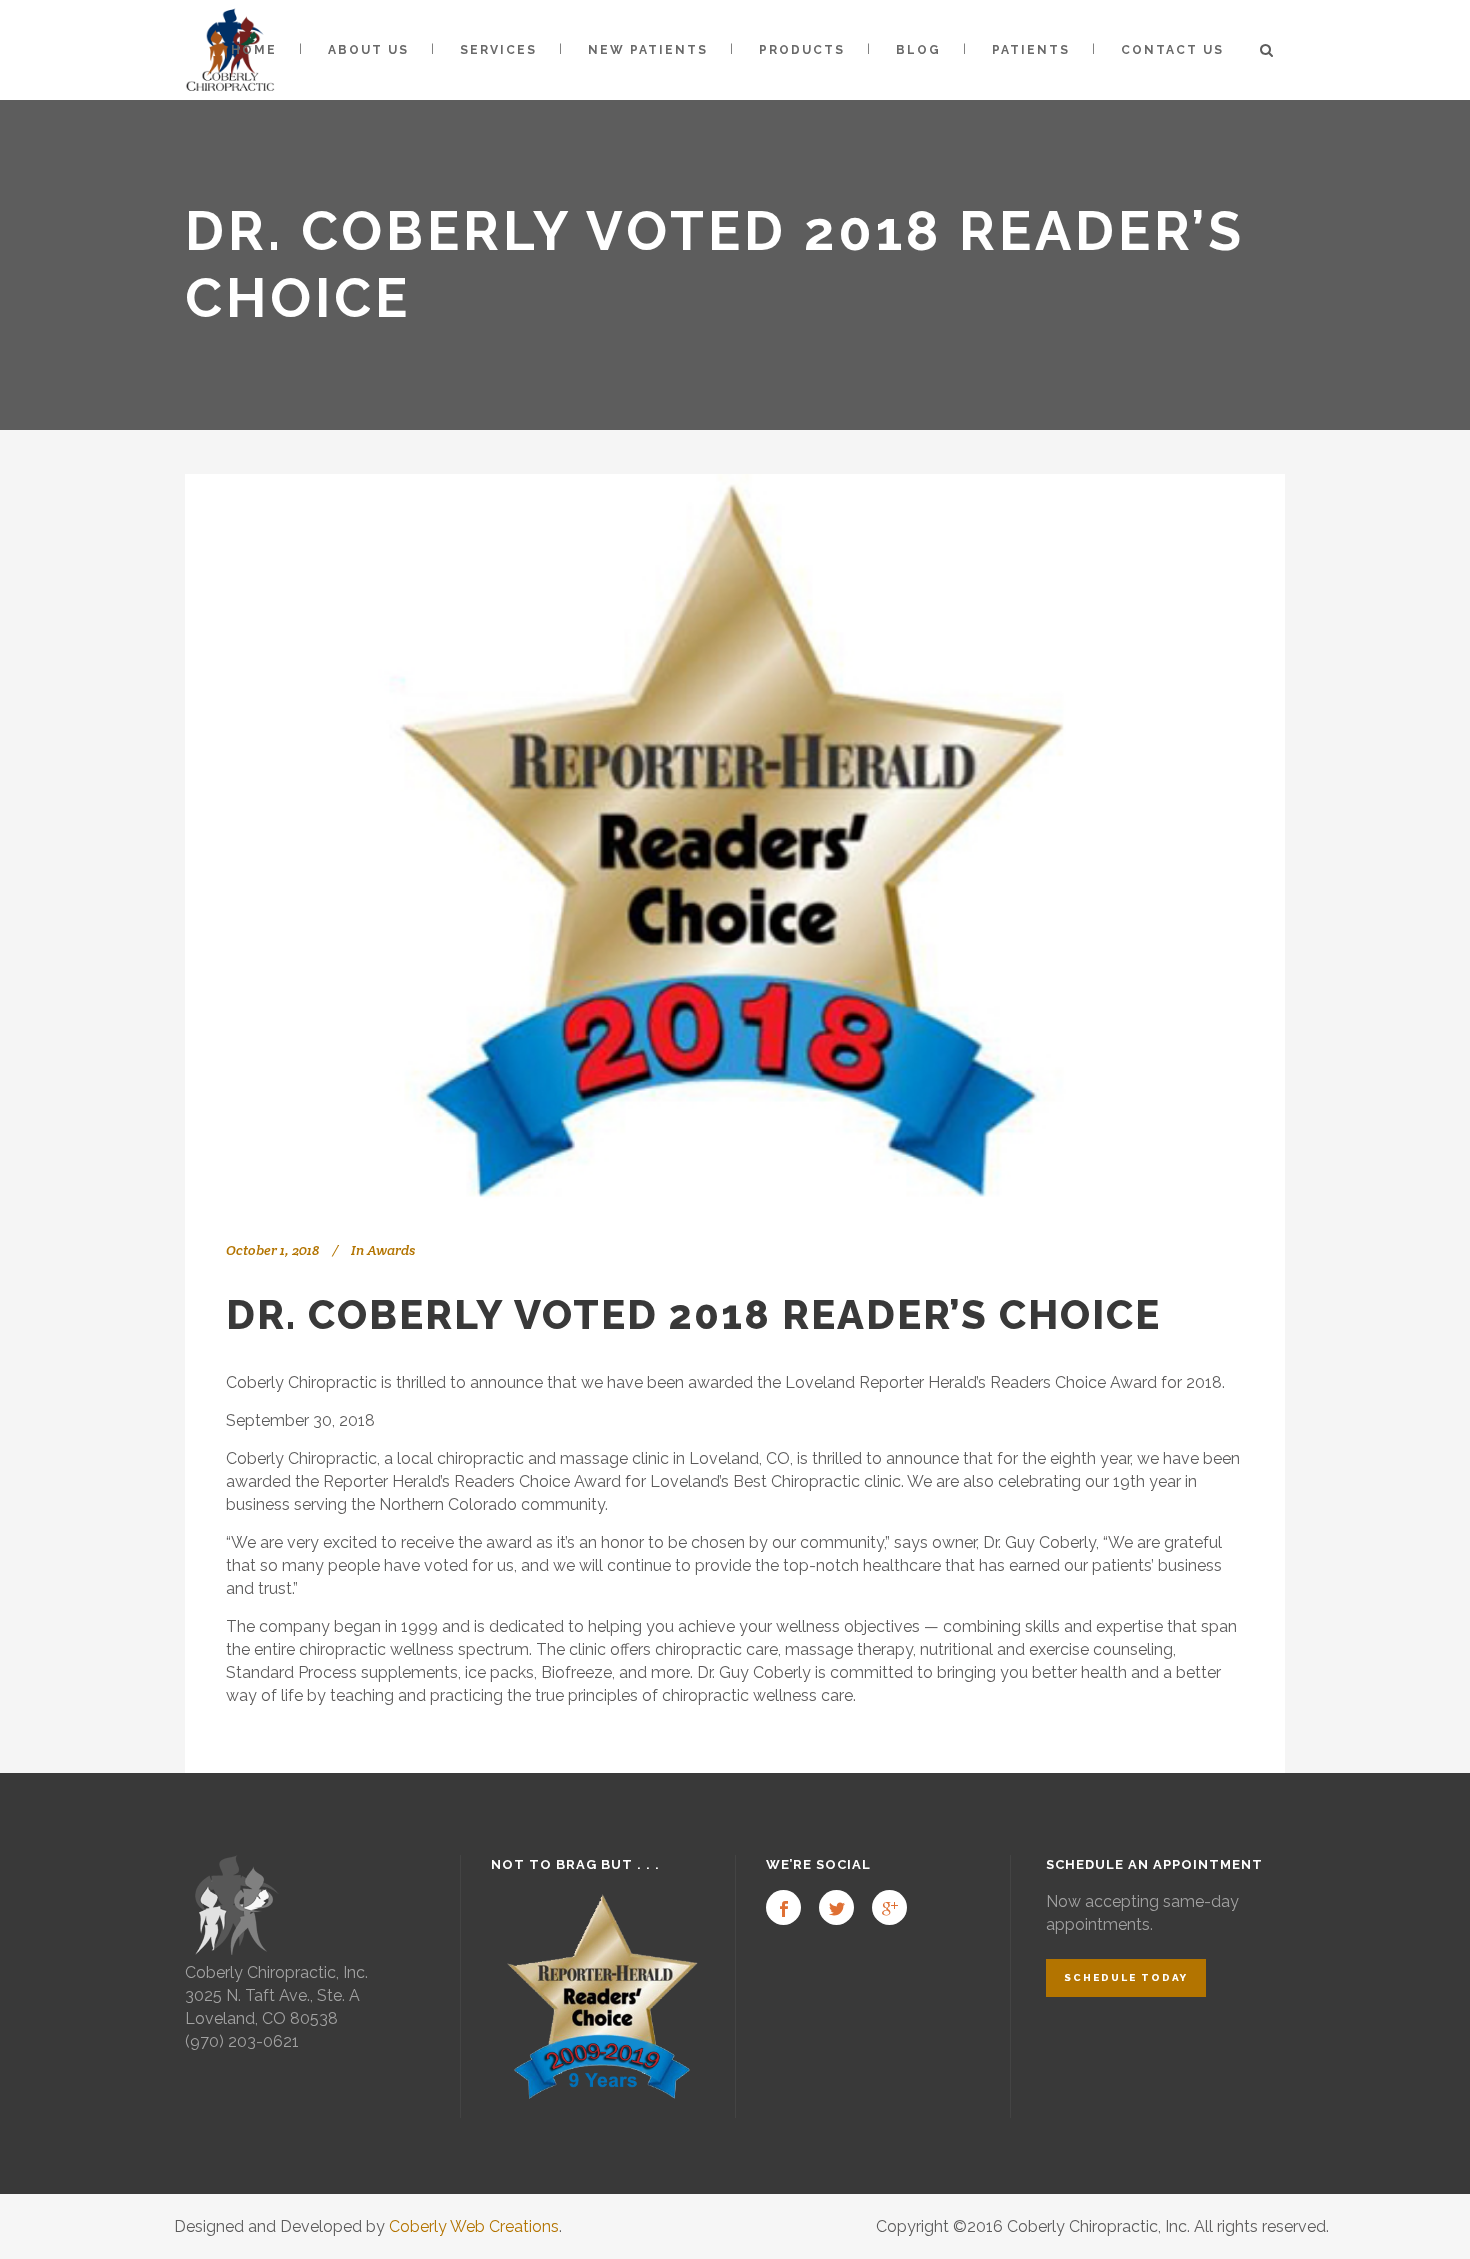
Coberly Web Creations (474, 2226)
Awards (391, 1250)
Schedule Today (1126, 1977)
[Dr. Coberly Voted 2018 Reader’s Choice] (735, 840)
